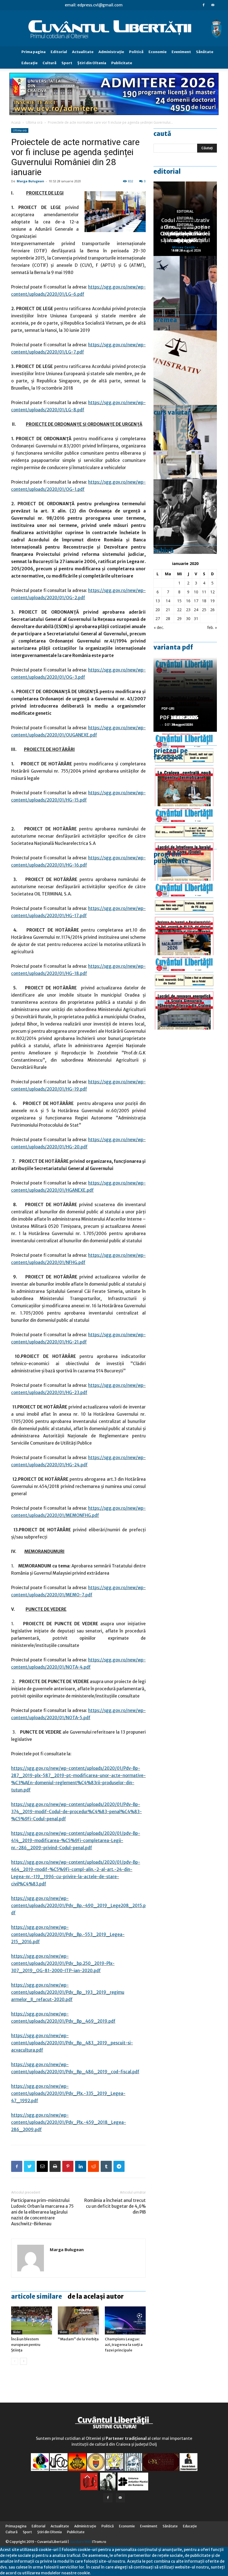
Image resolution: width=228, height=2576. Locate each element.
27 (158, 619)
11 (204, 592)
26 (212, 610)
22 (179, 610)
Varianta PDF (173, 647)
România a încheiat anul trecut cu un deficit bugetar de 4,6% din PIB (115, 2206)
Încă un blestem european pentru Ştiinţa (26, 2345)
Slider (17, 2332)
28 (168, 619)
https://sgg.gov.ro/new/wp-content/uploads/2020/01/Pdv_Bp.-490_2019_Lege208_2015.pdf (78, 1906)
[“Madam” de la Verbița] (78, 2320)
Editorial (59, 52)
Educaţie (29, 63)
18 (204, 601)
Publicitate (122, 63)
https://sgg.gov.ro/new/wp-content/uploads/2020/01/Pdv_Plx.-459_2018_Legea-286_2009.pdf (69, 2122)
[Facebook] (204, 5)
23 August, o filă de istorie (185, 237)
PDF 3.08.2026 (177, 717)
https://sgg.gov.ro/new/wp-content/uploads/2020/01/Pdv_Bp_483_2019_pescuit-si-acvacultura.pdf (72, 2043)
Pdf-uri (168, 709)
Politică (136, 52)
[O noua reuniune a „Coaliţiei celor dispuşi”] (185, 442)
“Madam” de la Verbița (78, 2339)
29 (179, 619)
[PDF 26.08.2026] (185, 769)
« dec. (159, 627)
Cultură (49, 63)
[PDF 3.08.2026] (185, 992)
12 (212, 592)
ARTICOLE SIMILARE (37, 2296)
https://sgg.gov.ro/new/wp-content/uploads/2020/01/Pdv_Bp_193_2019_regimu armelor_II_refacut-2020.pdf (68, 1992)
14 (168, 601)
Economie (158, 52)
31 (196, 619)
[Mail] (213, 5)
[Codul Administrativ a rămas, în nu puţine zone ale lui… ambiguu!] (185, 368)
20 (158, 610)
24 (196, 610)
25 (204, 610)
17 (196, 601)
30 (188, 619)
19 (212, 601)
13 (158, 601)
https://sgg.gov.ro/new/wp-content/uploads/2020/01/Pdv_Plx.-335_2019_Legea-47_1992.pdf (68, 2093)
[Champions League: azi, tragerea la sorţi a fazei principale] (125, 2320)
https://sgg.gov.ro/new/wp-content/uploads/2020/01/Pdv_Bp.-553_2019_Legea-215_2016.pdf (68, 1934)
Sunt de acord (104, 2573)
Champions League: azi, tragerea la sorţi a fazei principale (124, 2345)
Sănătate (205, 52)
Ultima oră (34, 122)
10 (196, 592)
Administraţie (111, 52)
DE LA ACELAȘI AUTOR (96, 2296)
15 (179, 601)
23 (188, 610)
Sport (67, 63)
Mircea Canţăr (184, 247)
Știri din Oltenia (92, 63)
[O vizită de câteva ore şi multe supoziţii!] (185, 293)
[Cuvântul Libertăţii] (114, 29)
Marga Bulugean (30, 181)
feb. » (212, 627)
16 (188, 601)
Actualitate (83, 52)
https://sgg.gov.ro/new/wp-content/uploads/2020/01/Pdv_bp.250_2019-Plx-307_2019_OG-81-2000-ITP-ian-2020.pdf (63, 1963)
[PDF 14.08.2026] (185, 843)
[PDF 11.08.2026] (185, 918)
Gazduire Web (80, 2542)
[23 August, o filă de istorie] (185, 517)
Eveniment (181, 52)
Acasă (16, 122)
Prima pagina (34, 52)
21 (168, 610)
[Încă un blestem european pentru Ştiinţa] (32, 2320)
